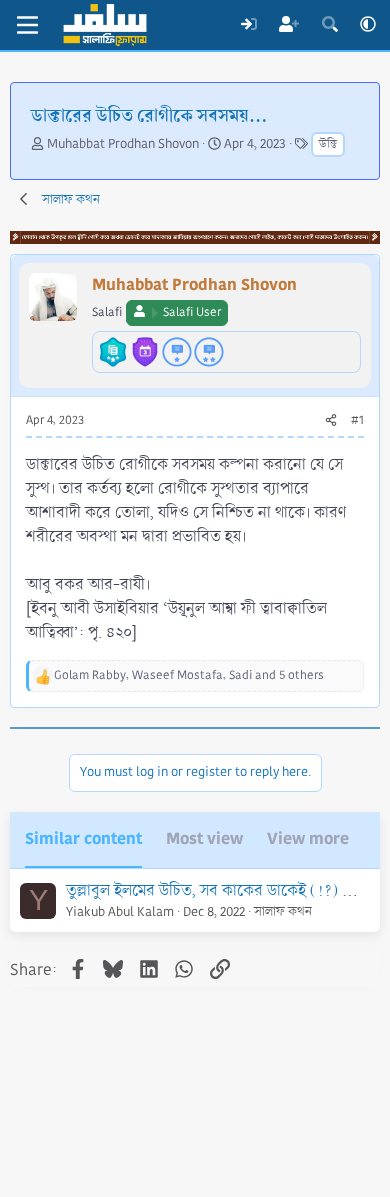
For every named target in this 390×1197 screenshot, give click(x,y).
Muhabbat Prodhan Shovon (123, 144)
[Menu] (27, 25)
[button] (368, 25)
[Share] (331, 421)
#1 (357, 420)
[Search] (329, 25)
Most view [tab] (204, 838)
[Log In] (248, 25)
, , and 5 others (189, 675)
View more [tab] (308, 838)
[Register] (289, 25)
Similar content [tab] (83, 838)
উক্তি (328, 144)
